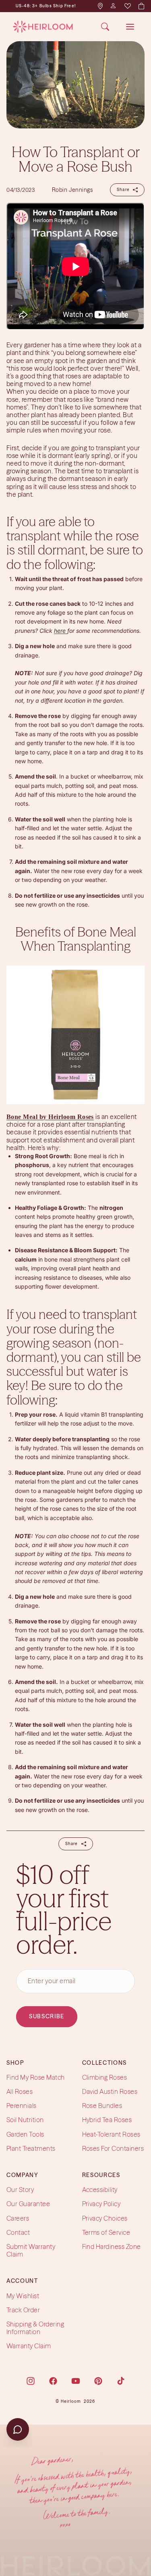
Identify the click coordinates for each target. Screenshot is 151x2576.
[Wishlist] (127, 6)
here (61, 631)
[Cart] (141, 6)
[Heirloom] (43, 27)
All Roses (20, 2091)
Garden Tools (25, 2134)
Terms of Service (106, 2232)
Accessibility (100, 2190)
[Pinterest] (98, 2381)
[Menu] (130, 27)
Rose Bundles (102, 2106)
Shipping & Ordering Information (35, 2328)
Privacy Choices (105, 2218)
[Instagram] (31, 2381)
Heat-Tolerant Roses (111, 2134)
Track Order (23, 2310)
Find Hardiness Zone (112, 2246)
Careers (18, 2218)
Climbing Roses (105, 2077)
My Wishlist (23, 2296)
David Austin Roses (110, 2091)
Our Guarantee (28, 2204)
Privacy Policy (101, 2204)
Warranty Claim (29, 2346)
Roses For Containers (113, 2148)
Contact (18, 2232)
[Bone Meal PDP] (75, 1035)
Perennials (22, 2106)
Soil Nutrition (25, 2120)
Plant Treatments (31, 2148)
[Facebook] (53, 2381)
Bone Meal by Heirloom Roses (50, 1117)
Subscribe (47, 2016)
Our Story (20, 2190)
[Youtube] (76, 2381)
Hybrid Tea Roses (107, 2120)
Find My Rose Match (36, 2077)
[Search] (105, 27)
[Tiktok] (121, 2381)
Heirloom (71, 2401)
